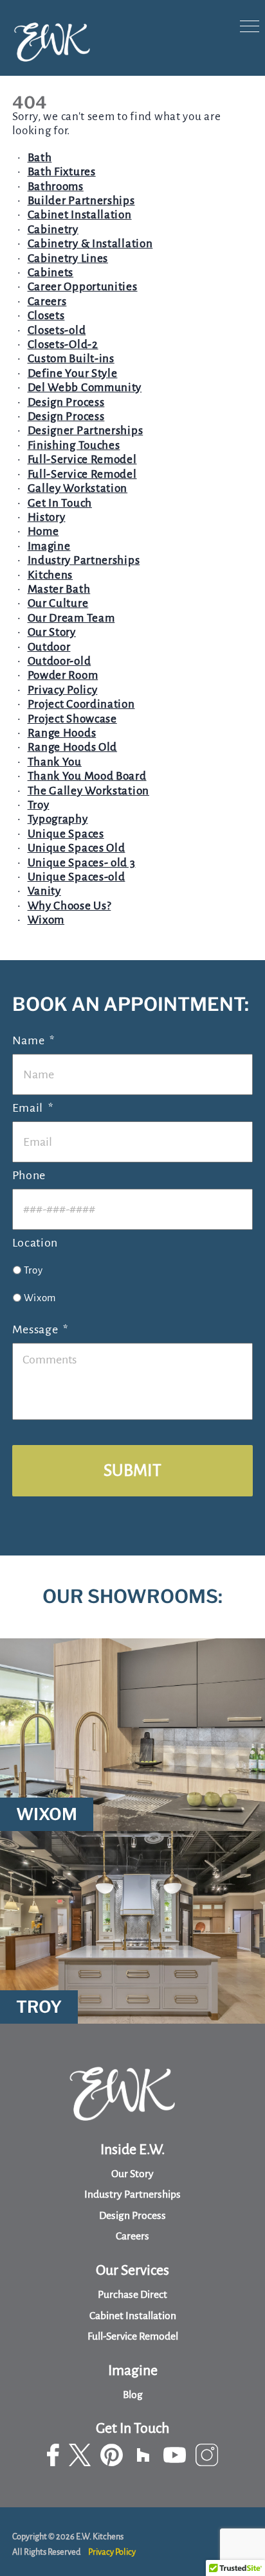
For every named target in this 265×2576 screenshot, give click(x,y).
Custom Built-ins (71, 359)
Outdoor (49, 647)
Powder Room (63, 675)
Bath (40, 158)
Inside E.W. (133, 2150)
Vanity (44, 891)
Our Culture (58, 603)
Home (43, 531)
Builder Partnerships (81, 201)
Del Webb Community (85, 388)
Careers (47, 302)
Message (41, 1329)
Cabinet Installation (80, 215)
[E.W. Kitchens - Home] (52, 43)
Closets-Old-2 (63, 345)
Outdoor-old (59, 661)
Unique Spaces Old (77, 848)
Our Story (52, 632)
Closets (46, 316)
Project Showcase (72, 719)
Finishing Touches (74, 445)
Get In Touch (60, 503)
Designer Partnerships (86, 431)
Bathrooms (56, 187)
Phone (29, 1175)
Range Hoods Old (73, 747)
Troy (39, 805)
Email (33, 1108)
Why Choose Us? (69, 906)
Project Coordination (81, 704)
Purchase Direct (132, 2295)
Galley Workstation (78, 488)
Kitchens (50, 575)
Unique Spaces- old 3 (82, 863)
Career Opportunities (83, 287)
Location (35, 1243)
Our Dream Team (71, 618)
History (47, 517)
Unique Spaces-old (77, 877)
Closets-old (57, 330)
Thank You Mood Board (87, 776)
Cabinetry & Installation (90, 244)
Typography (58, 819)
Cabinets (51, 273)
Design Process (66, 402)
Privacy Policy (63, 690)
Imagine (49, 546)
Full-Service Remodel (82, 460)
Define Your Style (73, 373)
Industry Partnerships (84, 560)
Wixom (46, 920)
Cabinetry (53, 230)
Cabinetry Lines (68, 258)
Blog (133, 2395)
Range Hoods (62, 733)
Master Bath (59, 589)
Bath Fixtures (62, 172)
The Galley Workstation (88, 791)
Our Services (132, 2270)
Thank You (55, 762)
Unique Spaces (66, 834)
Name (34, 1040)
